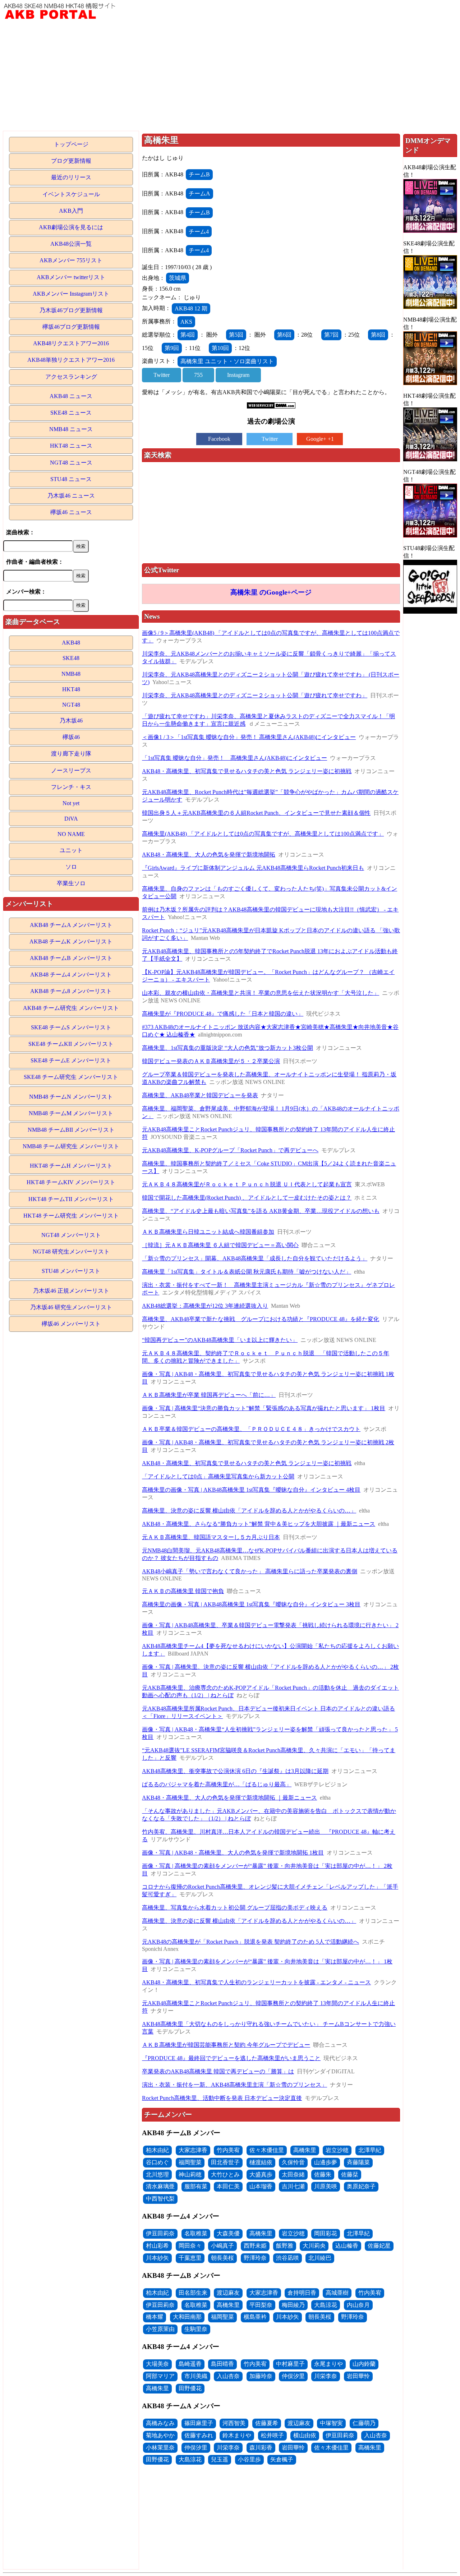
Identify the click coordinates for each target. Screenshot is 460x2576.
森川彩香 (261, 2448)
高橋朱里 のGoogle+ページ (271, 592)
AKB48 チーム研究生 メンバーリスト (71, 1008)
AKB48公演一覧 (71, 244)
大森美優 (228, 2233)
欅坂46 (71, 737)
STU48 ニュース (71, 479)
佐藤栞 (350, 2175)
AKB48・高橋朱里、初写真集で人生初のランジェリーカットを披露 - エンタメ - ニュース (256, 1982)
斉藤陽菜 (358, 2162)
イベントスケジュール (71, 194)
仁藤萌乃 (364, 2423)
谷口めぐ (157, 2162)
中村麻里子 (290, 2364)
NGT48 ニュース (71, 463)
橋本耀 (155, 2317)
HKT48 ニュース (71, 446)
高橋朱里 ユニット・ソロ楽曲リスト (227, 361)
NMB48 (71, 674)
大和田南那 (187, 2317)
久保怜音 (293, 2162)
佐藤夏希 (267, 2423)
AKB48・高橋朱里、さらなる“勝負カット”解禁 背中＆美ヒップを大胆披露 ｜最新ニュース (259, 1524)
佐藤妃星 (379, 2246)
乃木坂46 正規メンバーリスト (71, 1291)
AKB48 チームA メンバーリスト (71, 925)
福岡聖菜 (190, 2162)
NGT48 (71, 705)
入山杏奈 (228, 2376)
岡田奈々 (190, 2246)
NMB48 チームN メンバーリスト (71, 1097)
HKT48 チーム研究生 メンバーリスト (71, 1216)
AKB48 (71, 643)
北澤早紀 (370, 2150)
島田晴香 (222, 2364)
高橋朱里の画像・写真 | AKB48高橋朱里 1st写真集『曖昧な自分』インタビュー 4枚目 (251, 1490)
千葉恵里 (190, 2258)
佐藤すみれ (199, 2435)
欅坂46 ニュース (71, 512)
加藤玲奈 (261, 2376)
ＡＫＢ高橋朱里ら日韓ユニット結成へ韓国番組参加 (208, 1232)
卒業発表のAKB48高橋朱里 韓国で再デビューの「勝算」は (218, 2071)
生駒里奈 (196, 2329)
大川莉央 (314, 2246)
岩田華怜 (358, 2376)
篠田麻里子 (199, 2423)
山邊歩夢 (326, 2162)
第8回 (378, 335)
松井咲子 (272, 2435)
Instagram (238, 375)
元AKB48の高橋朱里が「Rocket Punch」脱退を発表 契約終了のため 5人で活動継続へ (250, 1942)
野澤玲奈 (255, 2258)
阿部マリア (160, 2376)
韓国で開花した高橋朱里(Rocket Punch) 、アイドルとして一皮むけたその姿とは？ (247, 1198)
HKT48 (71, 689)
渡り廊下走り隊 (71, 754)
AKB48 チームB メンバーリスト (71, 958)
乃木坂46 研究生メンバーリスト (71, 1307)
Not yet (71, 803)
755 (198, 375)
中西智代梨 (160, 2199)
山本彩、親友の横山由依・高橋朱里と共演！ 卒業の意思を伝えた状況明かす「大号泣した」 (261, 993)
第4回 (188, 335)
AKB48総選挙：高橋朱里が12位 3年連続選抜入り (205, 1306)
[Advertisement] (230, 77)
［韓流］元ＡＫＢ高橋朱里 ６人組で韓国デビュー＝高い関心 (220, 1245)
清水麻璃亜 (160, 2186)
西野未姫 (255, 2246)
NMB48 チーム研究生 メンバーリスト (71, 1146)
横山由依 (305, 2435)
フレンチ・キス (71, 787)
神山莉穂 (190, 2175)
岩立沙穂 (337, 2150)
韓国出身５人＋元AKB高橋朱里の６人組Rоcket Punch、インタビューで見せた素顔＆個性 (256, 813)
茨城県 (178, 278)
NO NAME (71, 834)
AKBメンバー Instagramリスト (71, 294)
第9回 (172, 348)
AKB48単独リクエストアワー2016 (71, 360)
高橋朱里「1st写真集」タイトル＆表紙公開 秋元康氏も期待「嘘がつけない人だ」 (247, 1272)
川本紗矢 (157, 2258)
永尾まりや (328, 2364)
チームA (199, 193)
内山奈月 (358, 2305)
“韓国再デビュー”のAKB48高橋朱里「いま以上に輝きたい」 (220, 1340)
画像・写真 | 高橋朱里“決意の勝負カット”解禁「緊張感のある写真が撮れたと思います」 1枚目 (264, 1408)
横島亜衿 (255, 2317)
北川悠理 (157, 2175)
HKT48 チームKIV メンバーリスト (71, 1182)
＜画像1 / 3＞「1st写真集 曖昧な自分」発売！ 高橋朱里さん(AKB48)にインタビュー (249, 737)
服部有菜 (196, 2186)
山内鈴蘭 (364, 2364)
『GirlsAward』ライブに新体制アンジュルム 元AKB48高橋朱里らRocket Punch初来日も (253, 868)
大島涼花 (326, 2305)
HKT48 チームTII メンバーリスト (71, 1199)
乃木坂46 (71, 721)
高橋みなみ (160, 2423)
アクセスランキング (71, 377)
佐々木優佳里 (267, 2150)
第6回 (284, 335)
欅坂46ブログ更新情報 (71, 327)
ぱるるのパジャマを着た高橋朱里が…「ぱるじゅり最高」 (217, 1784)
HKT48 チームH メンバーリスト (71, 1166)
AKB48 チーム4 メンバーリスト (71, 975)
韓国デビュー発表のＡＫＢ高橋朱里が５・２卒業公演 (211, 1061)
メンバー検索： (26, 592)
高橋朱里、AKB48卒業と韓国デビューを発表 (200, 1095)
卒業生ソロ (71, 883)
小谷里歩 (249, 2459)
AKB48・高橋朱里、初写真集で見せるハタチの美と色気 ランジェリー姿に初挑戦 (247, 771)
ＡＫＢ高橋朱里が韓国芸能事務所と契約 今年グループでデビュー (226, 2045)
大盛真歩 (261, 2175)
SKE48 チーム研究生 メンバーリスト (71, 1077)
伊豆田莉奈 (160, 2233)
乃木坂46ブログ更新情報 (71, 310)
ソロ (71, 867)
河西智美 (234, 2423)
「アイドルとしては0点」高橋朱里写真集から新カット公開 (218, 1476)
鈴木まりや (237, 2435)
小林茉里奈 (160, 2448)
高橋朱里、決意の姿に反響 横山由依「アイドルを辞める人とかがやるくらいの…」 (249, 1511)
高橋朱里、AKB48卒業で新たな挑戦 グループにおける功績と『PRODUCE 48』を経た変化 (261, 1319)
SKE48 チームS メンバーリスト (71, 1027)
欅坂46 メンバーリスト (71, 1324)
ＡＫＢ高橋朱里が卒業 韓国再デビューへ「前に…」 (209, 1395)
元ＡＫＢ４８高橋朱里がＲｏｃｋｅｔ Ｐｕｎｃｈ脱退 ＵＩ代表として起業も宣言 (247, 1184)
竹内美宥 (228, 2150)
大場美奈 (157, 2364)
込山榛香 (347, 2246)
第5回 (236, 335)
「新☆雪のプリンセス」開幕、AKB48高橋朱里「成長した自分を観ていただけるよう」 (255, 1258)
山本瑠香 (261, 2186)
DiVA (71, 819)
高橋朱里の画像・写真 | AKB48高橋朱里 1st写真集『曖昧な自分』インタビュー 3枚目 (251, 1604)
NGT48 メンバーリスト (71, 1235)
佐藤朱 (323, 2175)
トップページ (71, 144)
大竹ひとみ (225, 2175)
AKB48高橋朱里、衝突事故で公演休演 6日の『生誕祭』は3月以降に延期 (235, 1771)
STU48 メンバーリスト (71, 1271)
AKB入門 (71, 211)
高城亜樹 (337, 2293)
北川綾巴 (320, 2258)
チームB (199, 174)
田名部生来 (193, 2293)
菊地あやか (160, 2435)
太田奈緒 (293, 2175)
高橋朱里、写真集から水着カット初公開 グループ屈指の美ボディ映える (235, 1908)
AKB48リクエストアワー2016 (71, 343)
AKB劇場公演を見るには (71, 227)
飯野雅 (285, 2246)
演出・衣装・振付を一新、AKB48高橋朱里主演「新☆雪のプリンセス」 (234, 2085)
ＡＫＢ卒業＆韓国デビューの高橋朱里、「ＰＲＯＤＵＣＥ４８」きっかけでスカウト (251, 1429)
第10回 (220, 348)
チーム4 (199, 232)
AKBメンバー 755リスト (71, 260)
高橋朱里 (305, 2150)
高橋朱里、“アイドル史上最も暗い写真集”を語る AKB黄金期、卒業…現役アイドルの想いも (261, 1211)
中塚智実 (331, 2423)
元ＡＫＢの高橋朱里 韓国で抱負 (183, 1591)
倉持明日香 (302, 2293)
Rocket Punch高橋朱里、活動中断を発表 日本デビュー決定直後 (222, 2098)
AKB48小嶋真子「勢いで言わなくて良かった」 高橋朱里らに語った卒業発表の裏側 (250, 1571)
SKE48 (71, 658)
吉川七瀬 (293, 2186)
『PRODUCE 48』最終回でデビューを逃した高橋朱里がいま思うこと (231, 2058)
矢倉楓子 (282, 2459)
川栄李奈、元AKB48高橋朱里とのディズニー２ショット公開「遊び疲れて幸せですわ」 (255, 695)
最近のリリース (71, 177)
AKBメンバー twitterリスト (71, 277)
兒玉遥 (220, 2459)
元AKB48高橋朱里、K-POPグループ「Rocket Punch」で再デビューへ (230, 1150)
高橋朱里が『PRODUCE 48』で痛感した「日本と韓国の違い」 (223, 1014)
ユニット (71, 850)
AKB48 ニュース (71, 396)
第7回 (331, 335)
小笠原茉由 (160, 2329)
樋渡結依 (261, 2162)
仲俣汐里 (293, 2376)
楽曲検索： (20, 532)
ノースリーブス (71, 770)
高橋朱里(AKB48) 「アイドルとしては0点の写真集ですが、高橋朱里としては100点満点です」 (263, 834)
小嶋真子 (222, 2246)
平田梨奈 (261, 2305)
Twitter (162, 375)
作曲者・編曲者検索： (35, 562)
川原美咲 (326, 2186)
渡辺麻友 (228, 2293)
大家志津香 (193, 2150)
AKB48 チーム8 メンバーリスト (71, 991)
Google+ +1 (320, 439)
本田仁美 (228, 2186)
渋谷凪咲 (287, 2258)
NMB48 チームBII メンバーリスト (71, 1130)
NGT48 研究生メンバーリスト (71, 1252)
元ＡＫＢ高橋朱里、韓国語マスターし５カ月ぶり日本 (211, 1537)
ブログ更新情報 (71, 161)
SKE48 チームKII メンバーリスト (71, 1044)
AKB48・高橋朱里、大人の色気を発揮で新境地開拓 (209, 855)
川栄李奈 (326, 2376)
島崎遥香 (190, 2364)
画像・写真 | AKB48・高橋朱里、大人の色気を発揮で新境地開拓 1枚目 (233, 1853)
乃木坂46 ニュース (71, 496)
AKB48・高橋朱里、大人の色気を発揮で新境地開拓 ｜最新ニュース (229, 1798)
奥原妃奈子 (361, 2186)
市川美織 (196, 2376)
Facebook (219, 439)
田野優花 (190, 2388)
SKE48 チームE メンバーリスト (71, 1060)
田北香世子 (225, 2162)
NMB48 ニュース (71, 429)
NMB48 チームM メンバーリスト (71, 1113)
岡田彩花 (326, 2233)
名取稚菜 (196, 2233)
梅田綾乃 (293, 2305)
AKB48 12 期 (191, 308)
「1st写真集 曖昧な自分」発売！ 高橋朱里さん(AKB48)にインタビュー (234, 758)
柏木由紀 (157, 2150)
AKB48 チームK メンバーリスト (71, 941)
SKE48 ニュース (71, 413)
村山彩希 (157, 2246)
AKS (186, 322)
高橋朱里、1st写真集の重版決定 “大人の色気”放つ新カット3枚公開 (227, 1048)
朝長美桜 (222, 2258)
